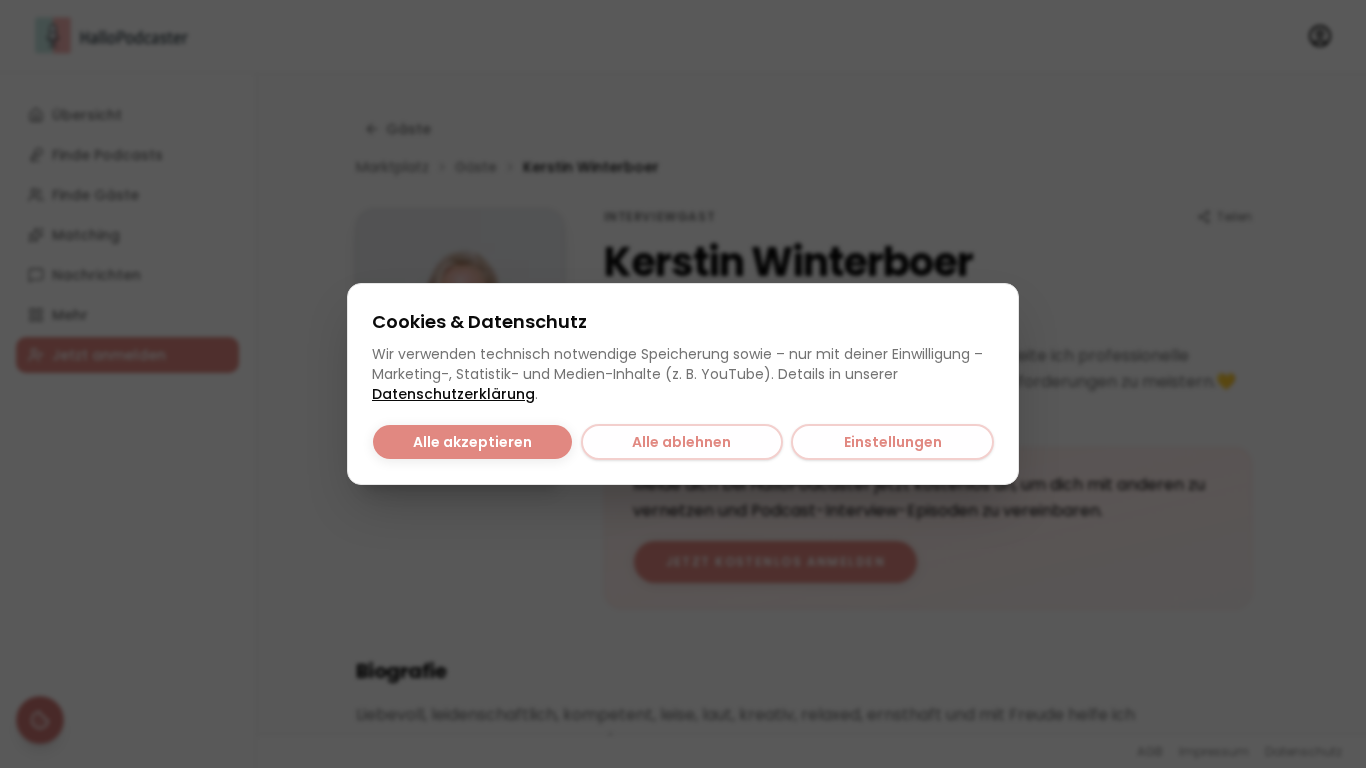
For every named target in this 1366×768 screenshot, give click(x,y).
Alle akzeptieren (472, 442)
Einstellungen (893, 442)
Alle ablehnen (681, 442)
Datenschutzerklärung (453, 394)
